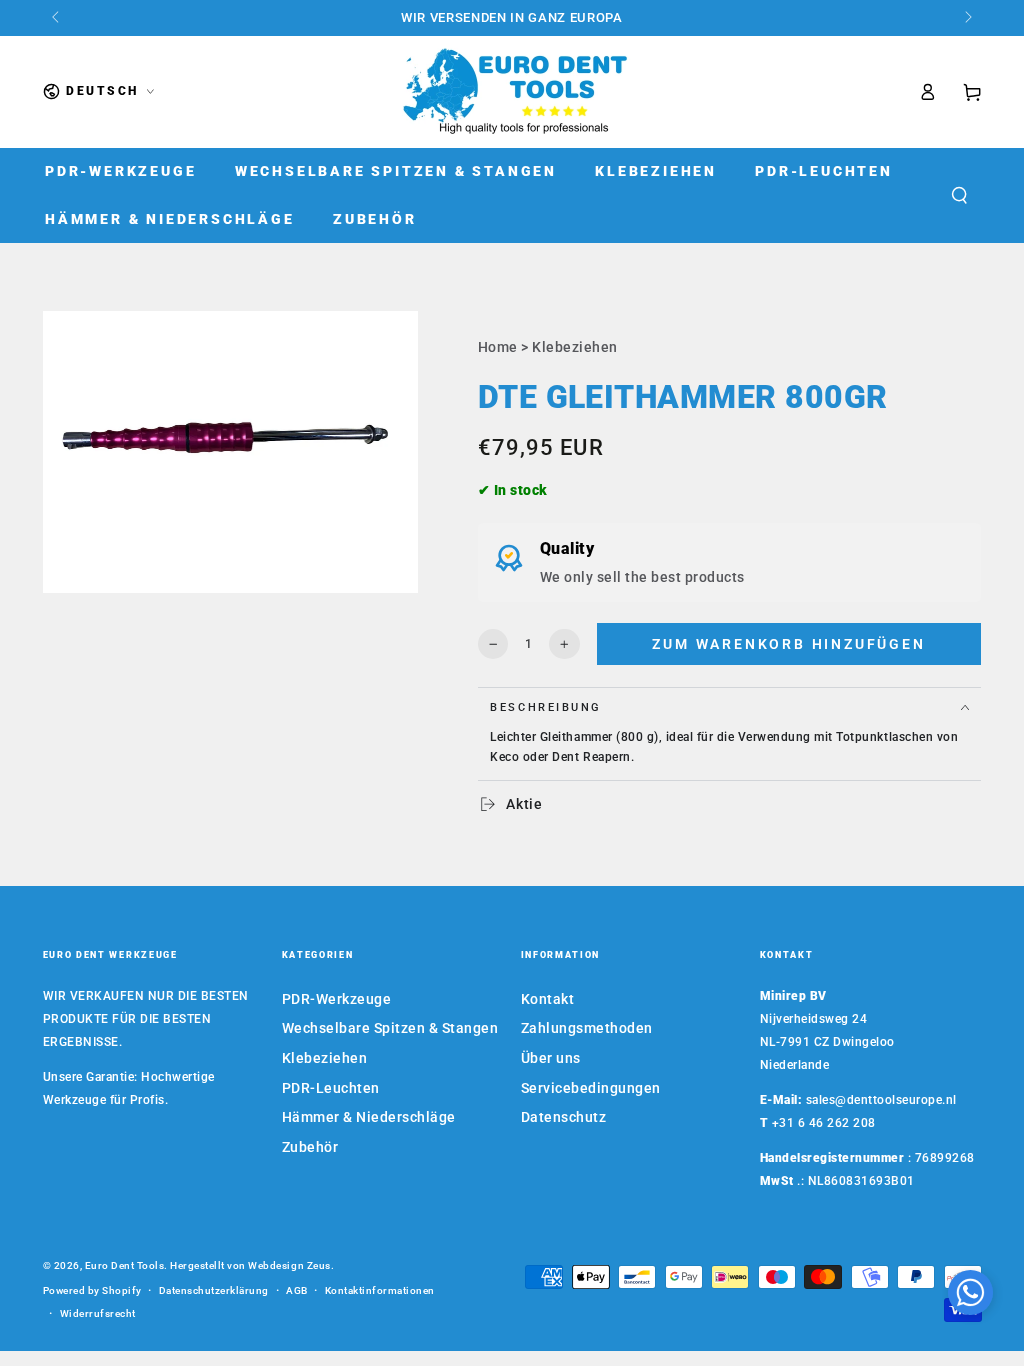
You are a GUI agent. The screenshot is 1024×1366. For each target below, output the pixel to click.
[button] (959, 195)
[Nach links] (57, 18)
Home (498, 347)
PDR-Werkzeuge (337, 999)
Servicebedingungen (591, 1088)
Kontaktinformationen (380, 1290)
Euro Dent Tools (125, 1265)
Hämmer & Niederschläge (369, 1117)
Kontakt (548, 999)
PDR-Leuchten (331, 1088)
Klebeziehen (575, 347)
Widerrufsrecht (98, 1313)
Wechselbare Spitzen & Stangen (390, 1028)
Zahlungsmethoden (587, 1028)
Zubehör (310, 1147)
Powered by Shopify (92, 1290)
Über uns (551, 1058)
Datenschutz (564, 1117)
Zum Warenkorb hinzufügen (788, 644)
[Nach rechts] (967, 18)
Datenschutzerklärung (214, 1290)
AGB (297, 1290)
